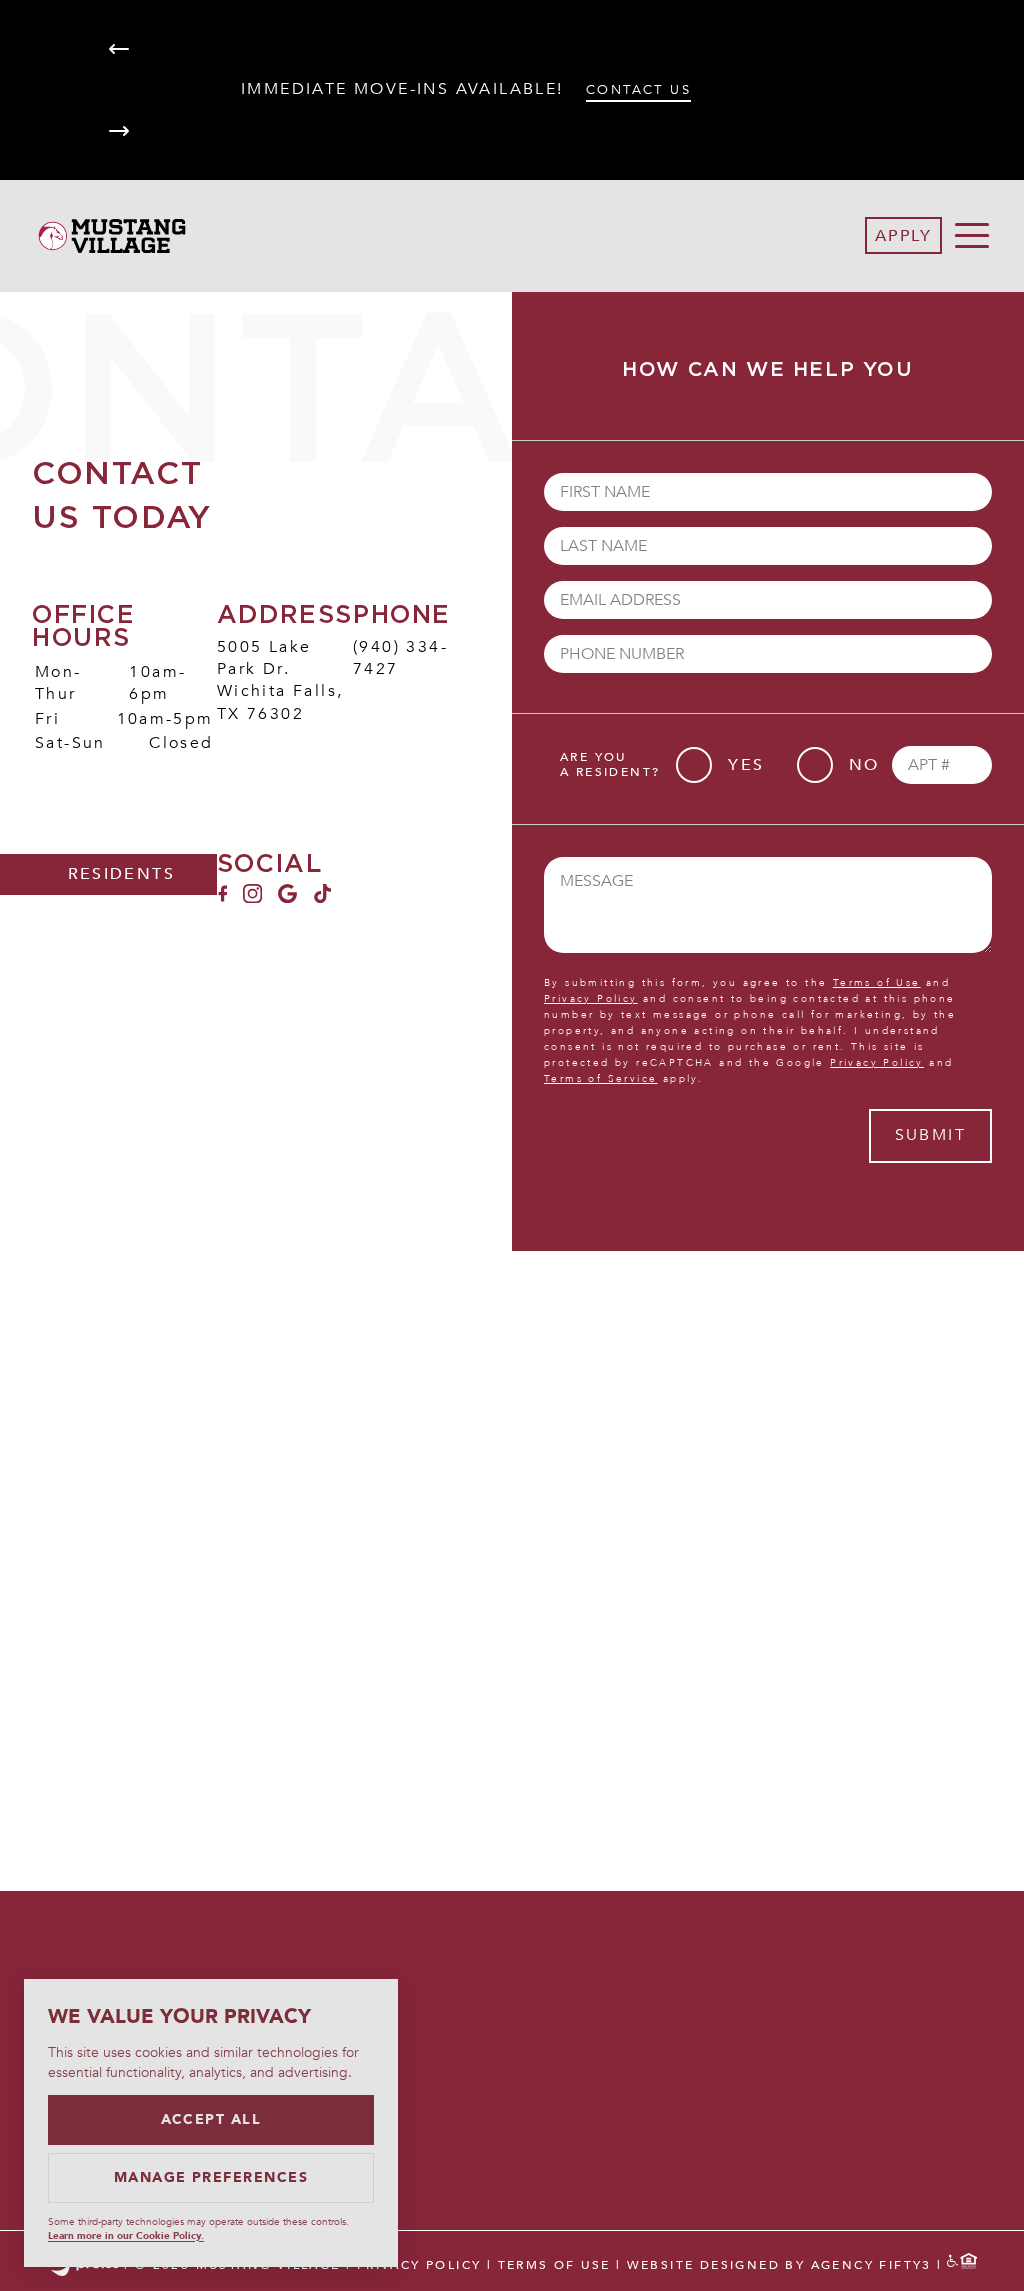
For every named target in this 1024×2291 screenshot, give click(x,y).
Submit (930, 1135)
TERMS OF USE (554, 2265)
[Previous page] (119, 49)
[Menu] (972, 236)
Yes (746, 765)
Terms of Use (877, 983)
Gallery (850, 2004)
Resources (864, 2091)
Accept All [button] (211, 2119)
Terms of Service (600, 1079)
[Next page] (119, 131)
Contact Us (638, 90)
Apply (903, 236)
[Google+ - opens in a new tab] (287, 898)
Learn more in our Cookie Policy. (126, 2236)
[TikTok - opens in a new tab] (322, 898)
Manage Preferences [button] (211, 2177)
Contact (853, 2062)
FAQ (826, 2033)
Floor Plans (873, 1947)
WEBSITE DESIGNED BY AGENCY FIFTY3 (779, 2265)
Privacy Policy (591, 999)
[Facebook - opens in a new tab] (222, 898)
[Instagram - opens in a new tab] (252, 898)
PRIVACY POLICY (419, 2265)
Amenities (860, 1975)
